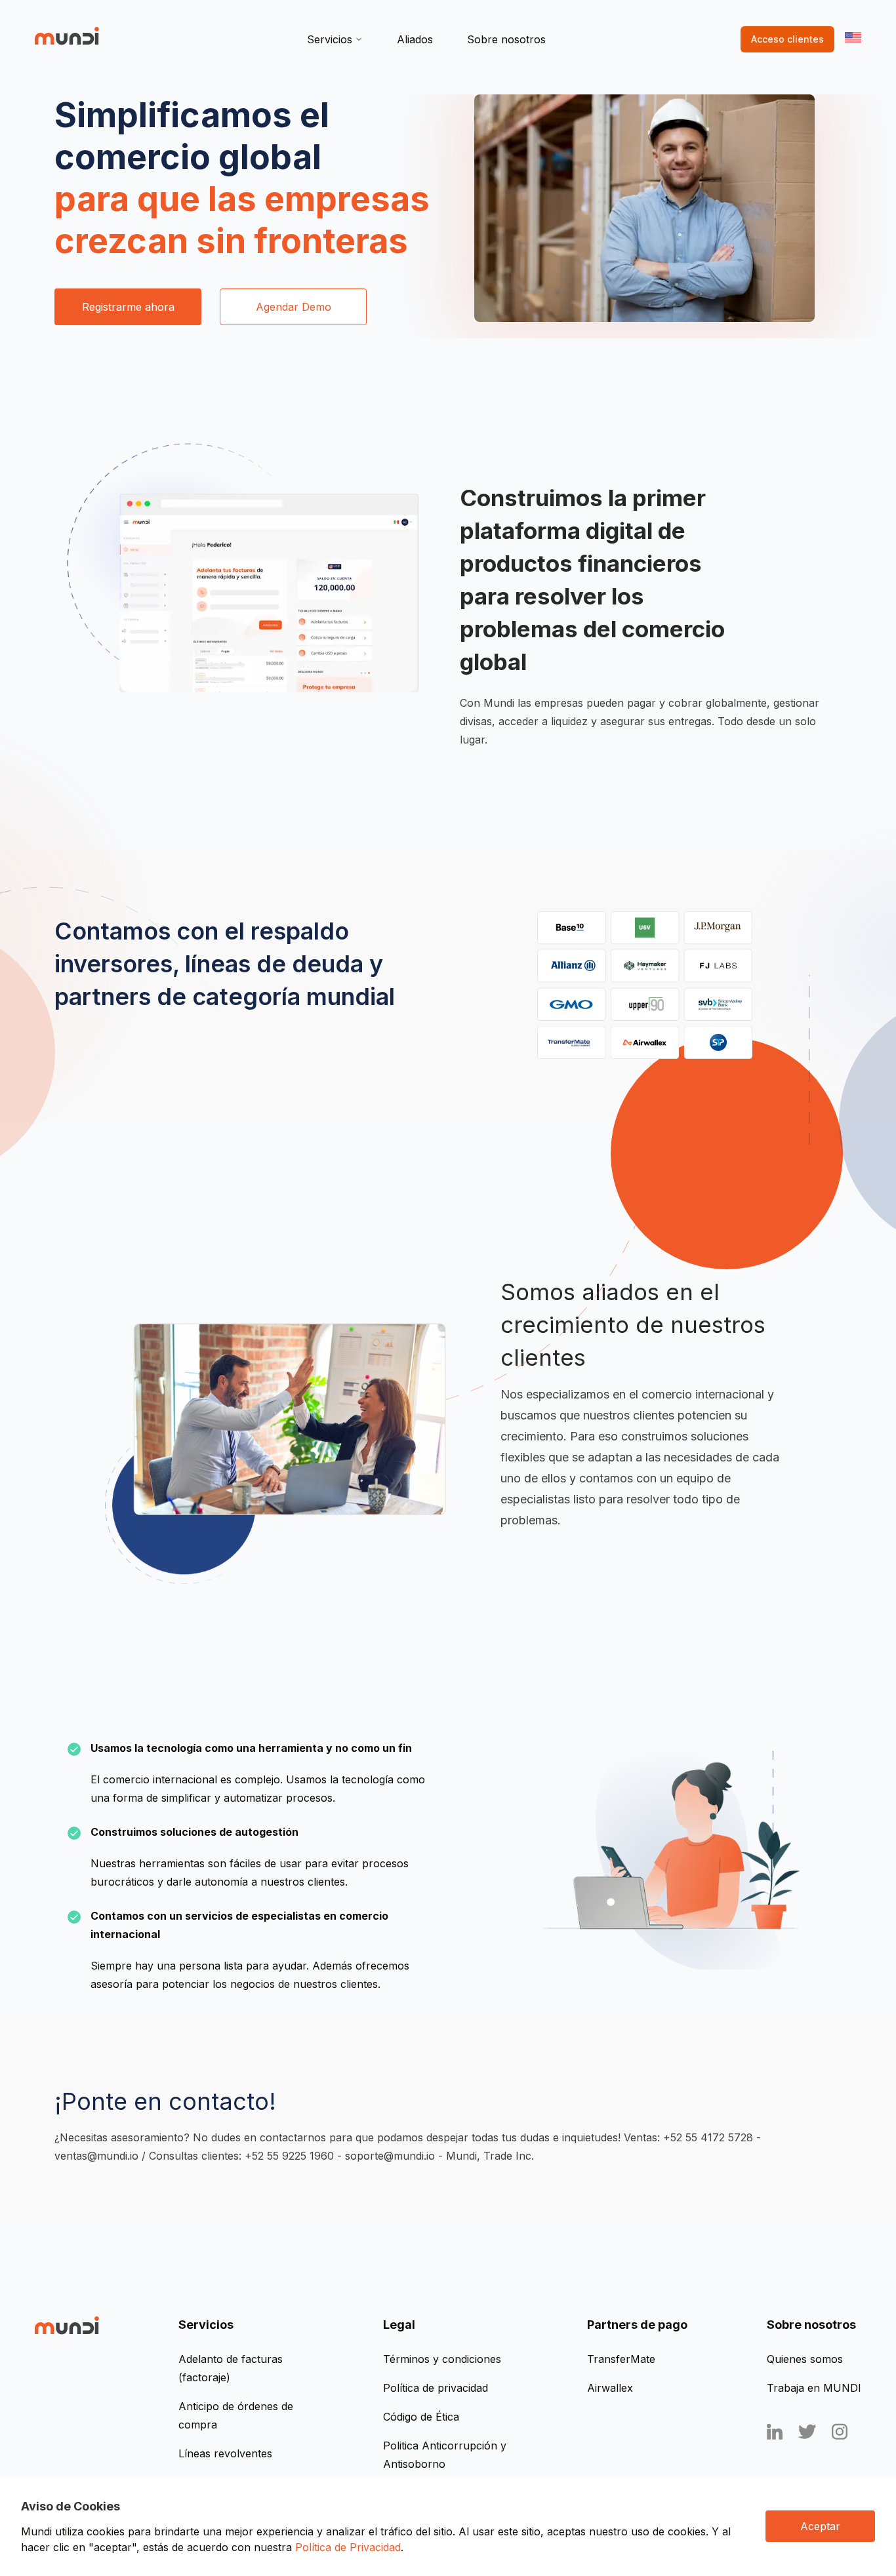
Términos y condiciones (442, 2359)
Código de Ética (421, 2417)
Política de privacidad (436, 2388)
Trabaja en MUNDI (814, 2388)
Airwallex (610, 2388)
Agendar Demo (294, 307)
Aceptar (820, 2526)
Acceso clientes (787, 39)
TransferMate (621, 2359)
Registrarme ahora (128, 307)
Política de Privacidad (348, 2547)
